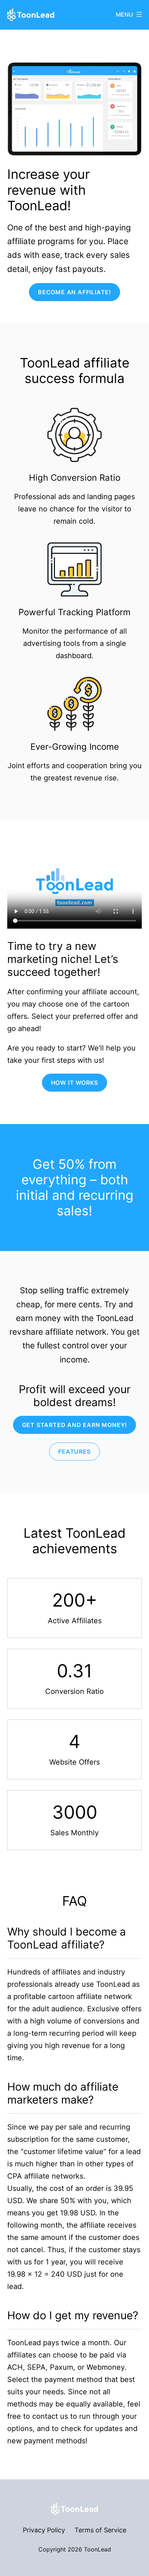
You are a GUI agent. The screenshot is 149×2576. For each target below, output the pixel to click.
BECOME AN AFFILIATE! (74, 292)
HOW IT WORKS (75, 1083)
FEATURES (74, 1452)
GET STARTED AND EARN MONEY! (75, 1425)
